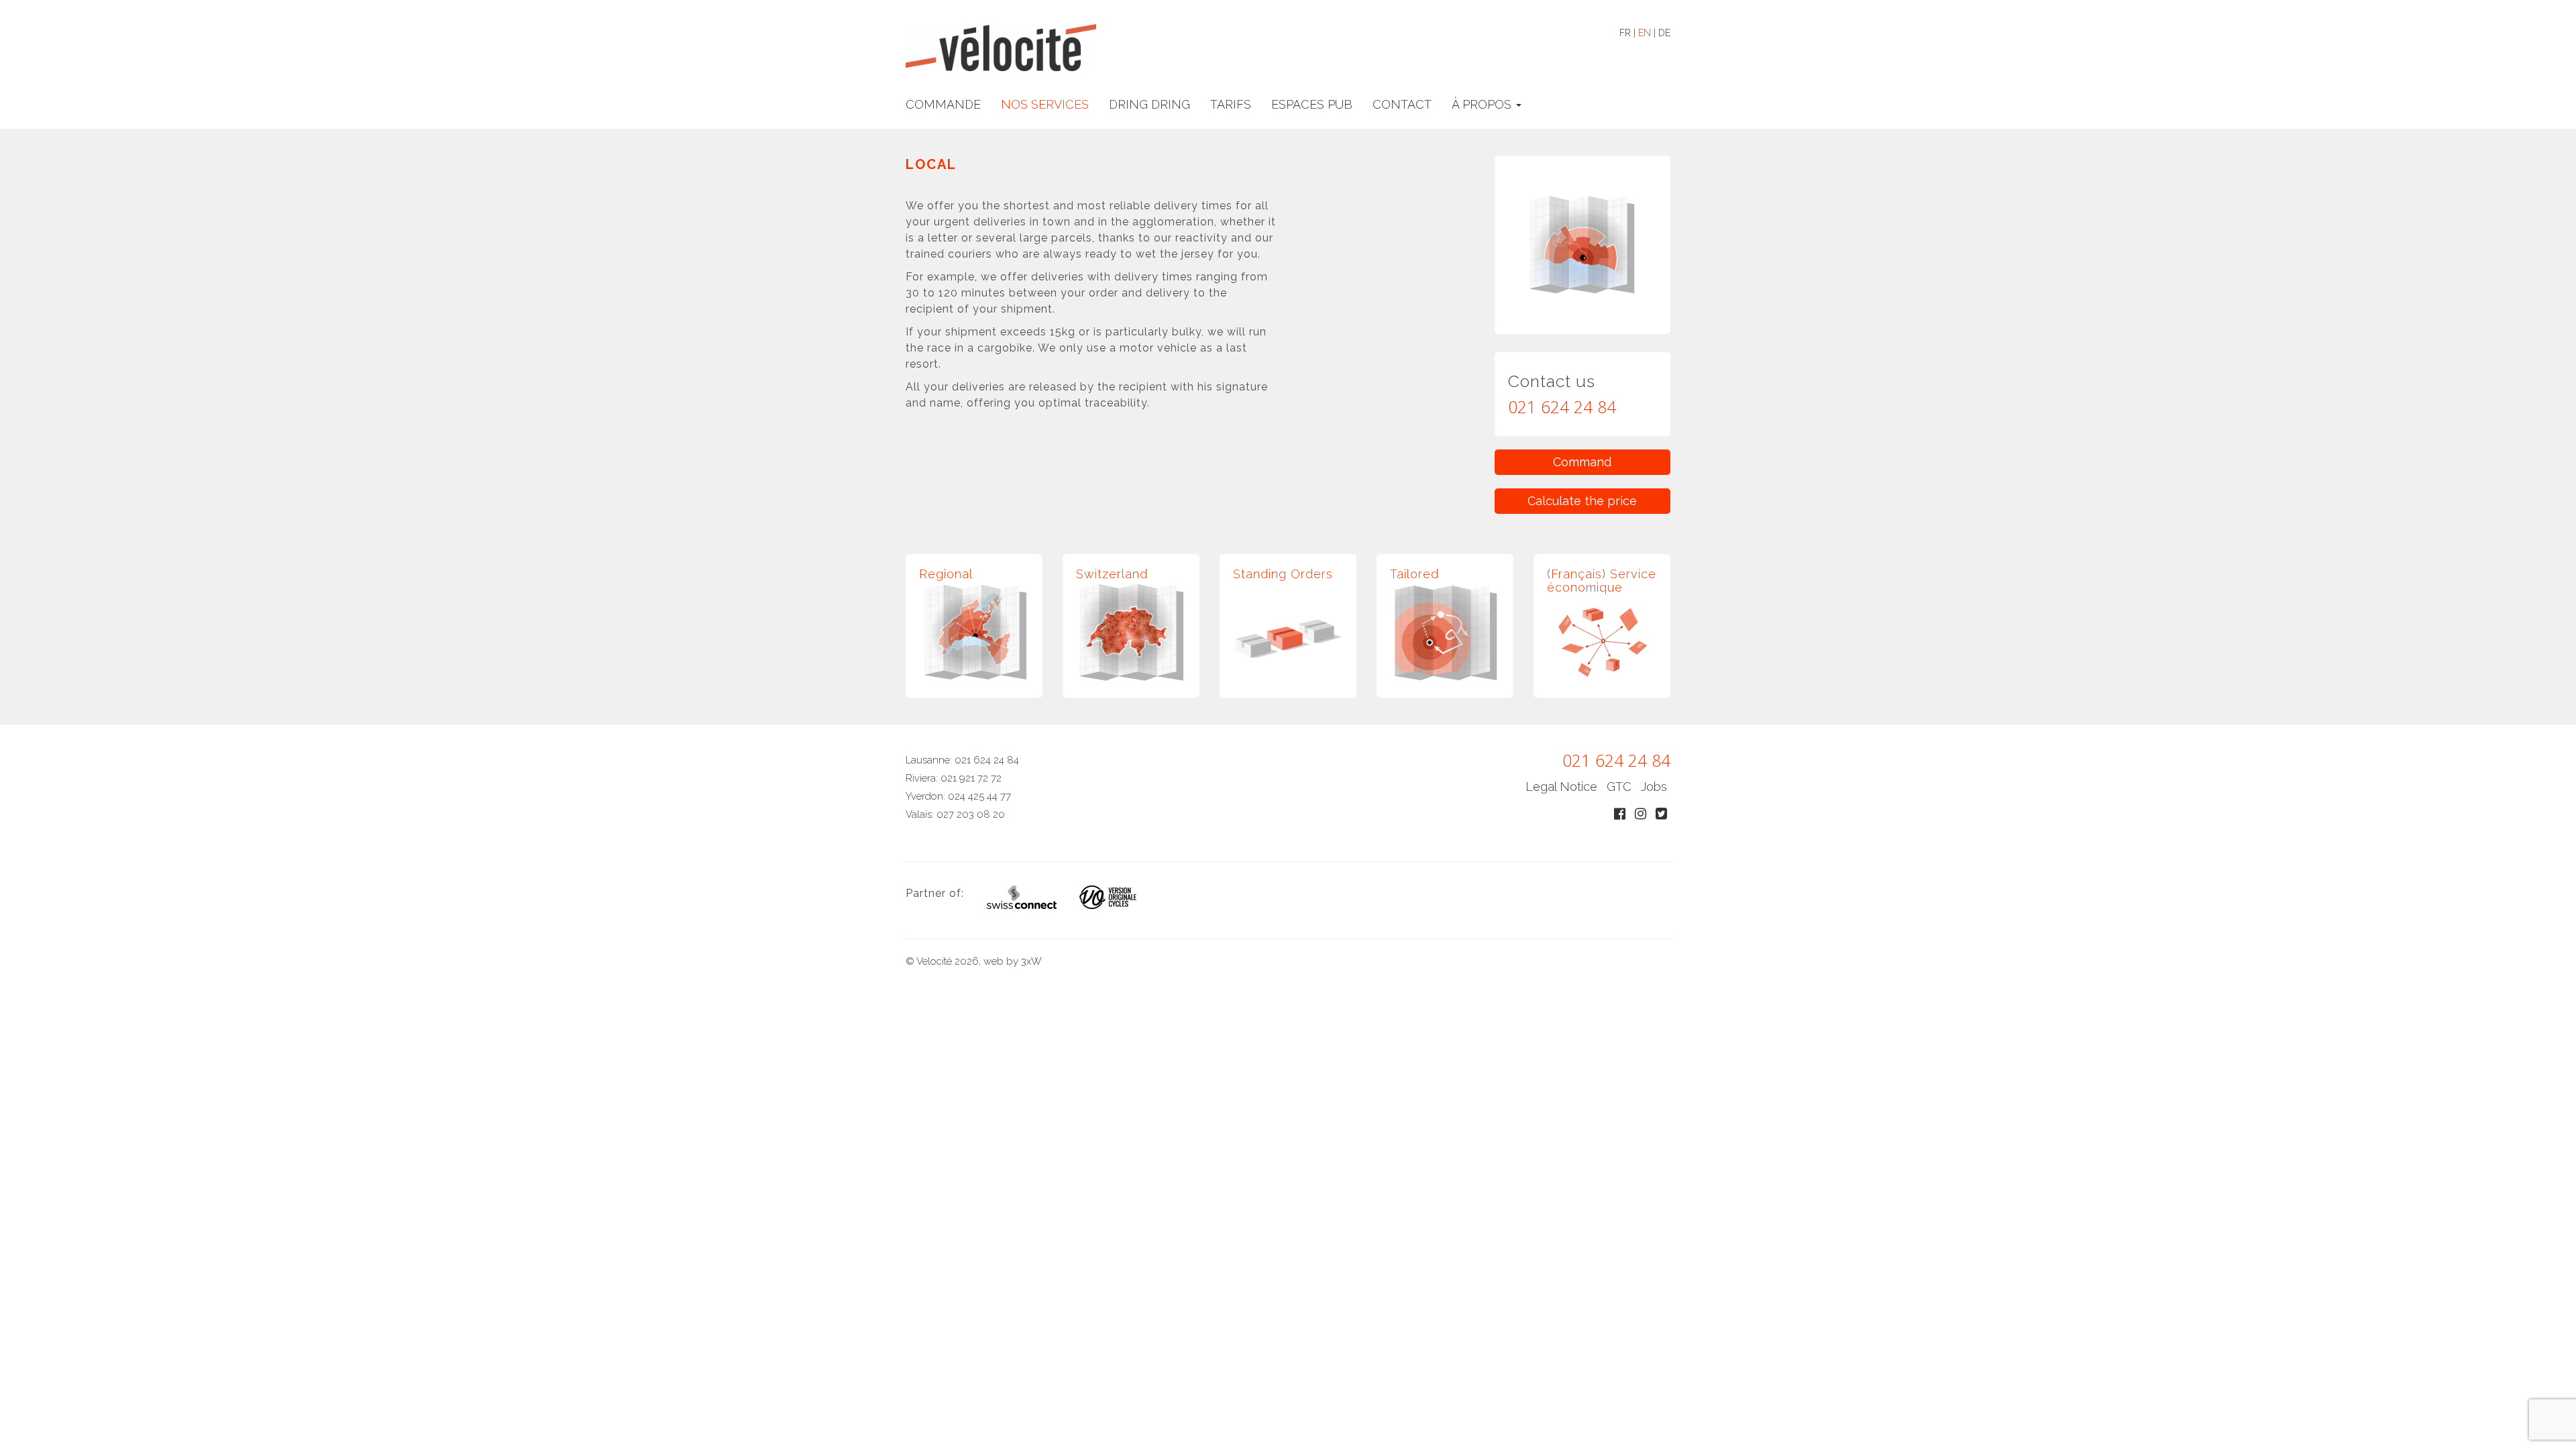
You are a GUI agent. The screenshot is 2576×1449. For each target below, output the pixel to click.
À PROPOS (1483, 104)
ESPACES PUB (1312, 104)
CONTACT (1402, 104)
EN (1645, 33)
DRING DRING (1149, 104)
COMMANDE (943, 104)
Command (1582, 462)
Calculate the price (1582, 501)
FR (1625, 33)
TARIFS (1231, 104)
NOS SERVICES (1045, 104)
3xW (1031, 961)
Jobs (1654, 787)
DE (1664, 33)
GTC (1619, 787)
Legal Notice (1561, 787)
